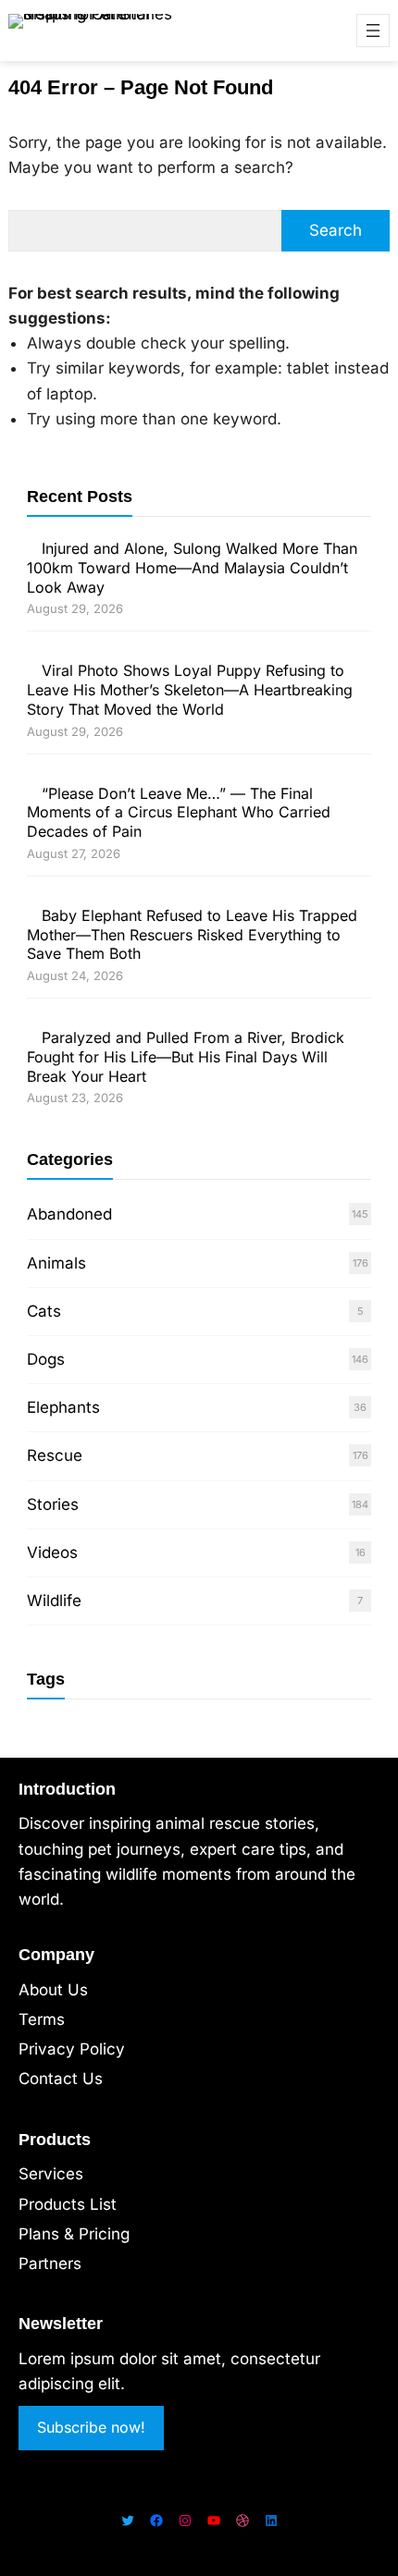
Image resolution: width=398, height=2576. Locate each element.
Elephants (63, 1407)
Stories (53, 1504)
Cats (44, 1311)
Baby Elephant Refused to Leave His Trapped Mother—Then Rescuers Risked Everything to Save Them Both (192, 935)
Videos (52, 1552)
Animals (56, 1263)
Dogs (46, 1359)
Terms (42, 2019)
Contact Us (61, 2079)
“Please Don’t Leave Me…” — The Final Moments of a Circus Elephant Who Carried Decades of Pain (179, 813)
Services (51, 2174)
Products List (68, 2204)
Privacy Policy (72, 2049)
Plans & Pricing (74, 2234)
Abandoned (69, 1214)
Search (336, 230)
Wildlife (54, 1601)
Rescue (55, 1455)
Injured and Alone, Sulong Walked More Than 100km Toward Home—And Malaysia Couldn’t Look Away (192, 568)
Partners (50, 2263)
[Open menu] (373, 31)
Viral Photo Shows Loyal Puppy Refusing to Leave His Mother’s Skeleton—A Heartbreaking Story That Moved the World (190, 690)
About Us (53, 1990)
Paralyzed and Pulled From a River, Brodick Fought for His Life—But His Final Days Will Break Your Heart (186, 1057)
